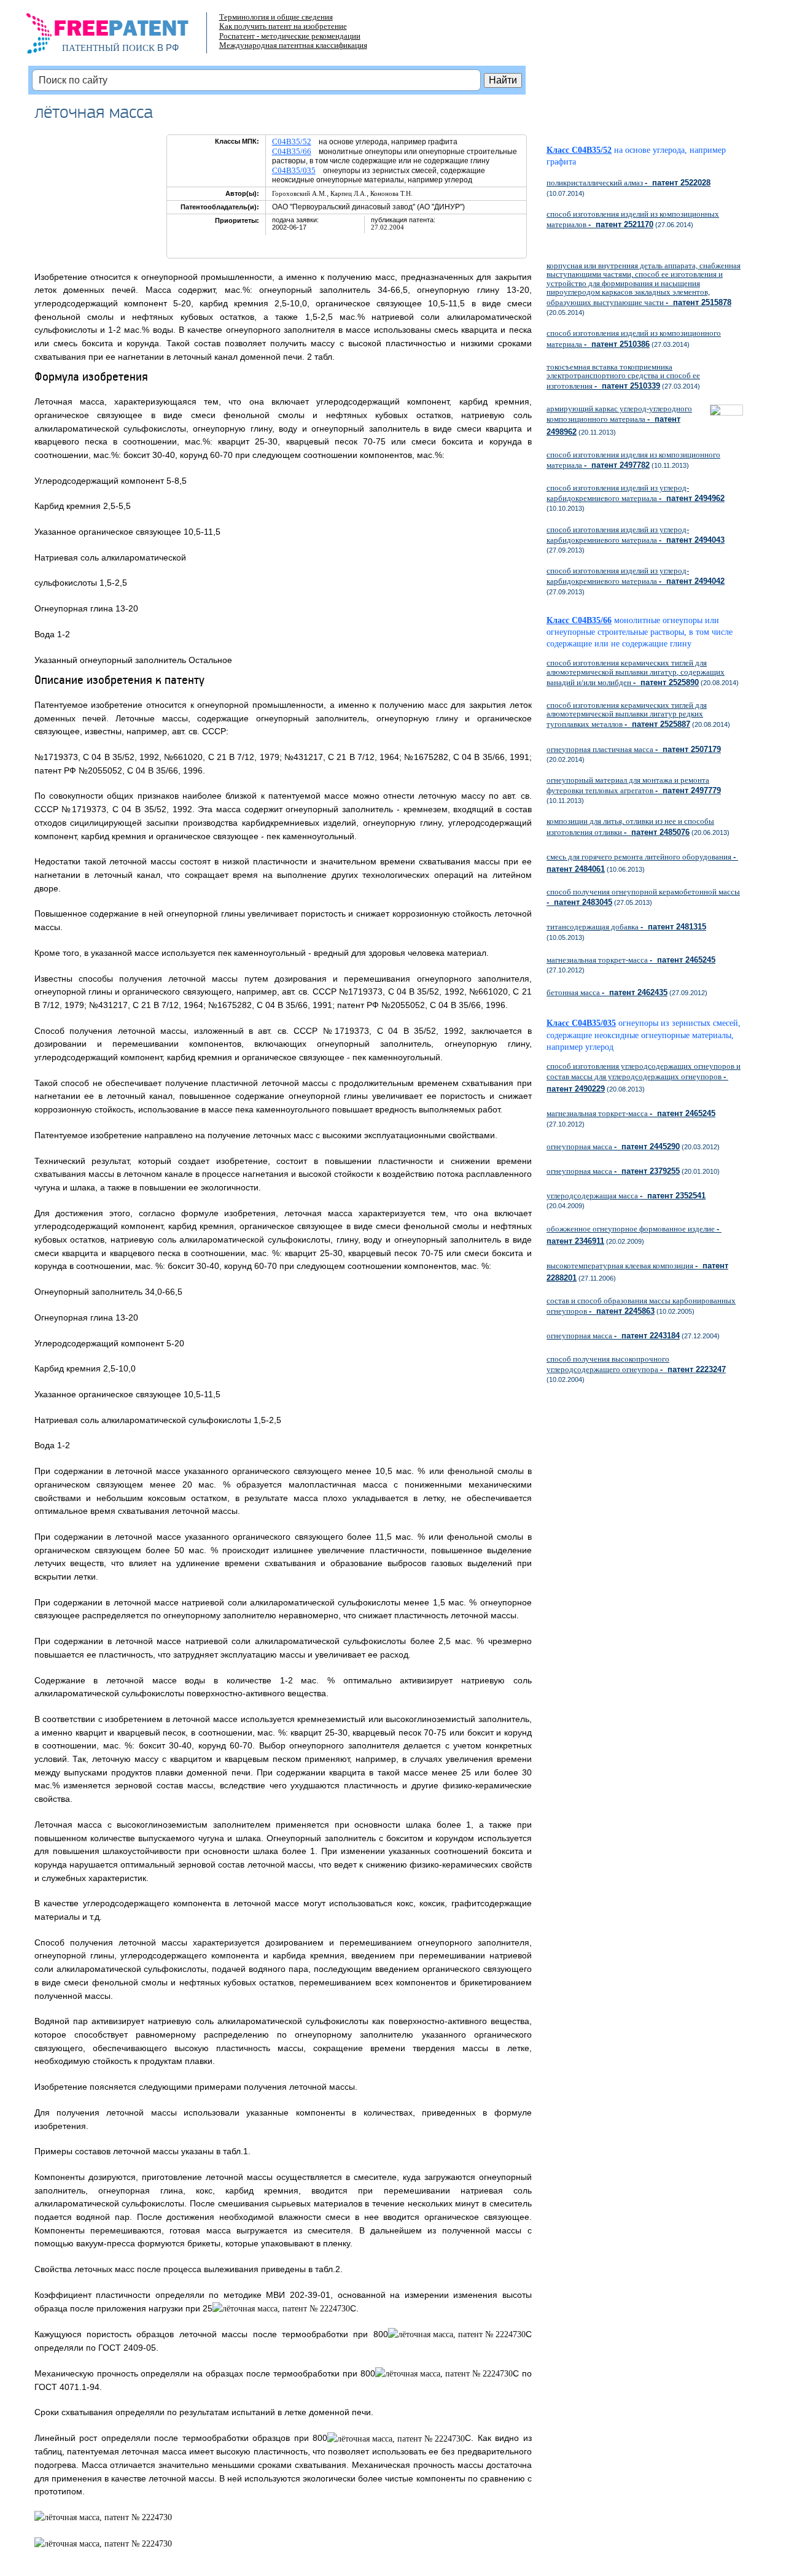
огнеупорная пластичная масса (634, 749)
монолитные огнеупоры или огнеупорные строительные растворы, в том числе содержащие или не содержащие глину (640, 632)
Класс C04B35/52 (579, 150)
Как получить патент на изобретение (283, 26)
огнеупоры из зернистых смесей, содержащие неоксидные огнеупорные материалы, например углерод (644, 1035)
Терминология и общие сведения (276, 17)
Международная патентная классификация (293, 45)
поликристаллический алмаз (628, 183)
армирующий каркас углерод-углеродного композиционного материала (619, 420)
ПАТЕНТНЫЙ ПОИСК (108, 48)
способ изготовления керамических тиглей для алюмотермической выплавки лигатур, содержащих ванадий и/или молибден (636, 672)
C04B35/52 (292, 142)
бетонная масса (607, 992)
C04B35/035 (294, 170)
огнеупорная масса (613, 1146)
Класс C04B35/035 (581, 1023)
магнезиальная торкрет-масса (631, 960)
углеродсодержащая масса (626, 1196)
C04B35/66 (292, 151)
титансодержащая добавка (626, 927)
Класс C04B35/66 (579, 620)
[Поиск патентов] (120, 37)
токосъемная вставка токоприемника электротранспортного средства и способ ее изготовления (623, 376)
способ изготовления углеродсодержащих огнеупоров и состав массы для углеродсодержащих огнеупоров (644, 1077)
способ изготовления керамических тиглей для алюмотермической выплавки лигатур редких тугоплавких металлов (627, 715)
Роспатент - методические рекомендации (290, 36)
